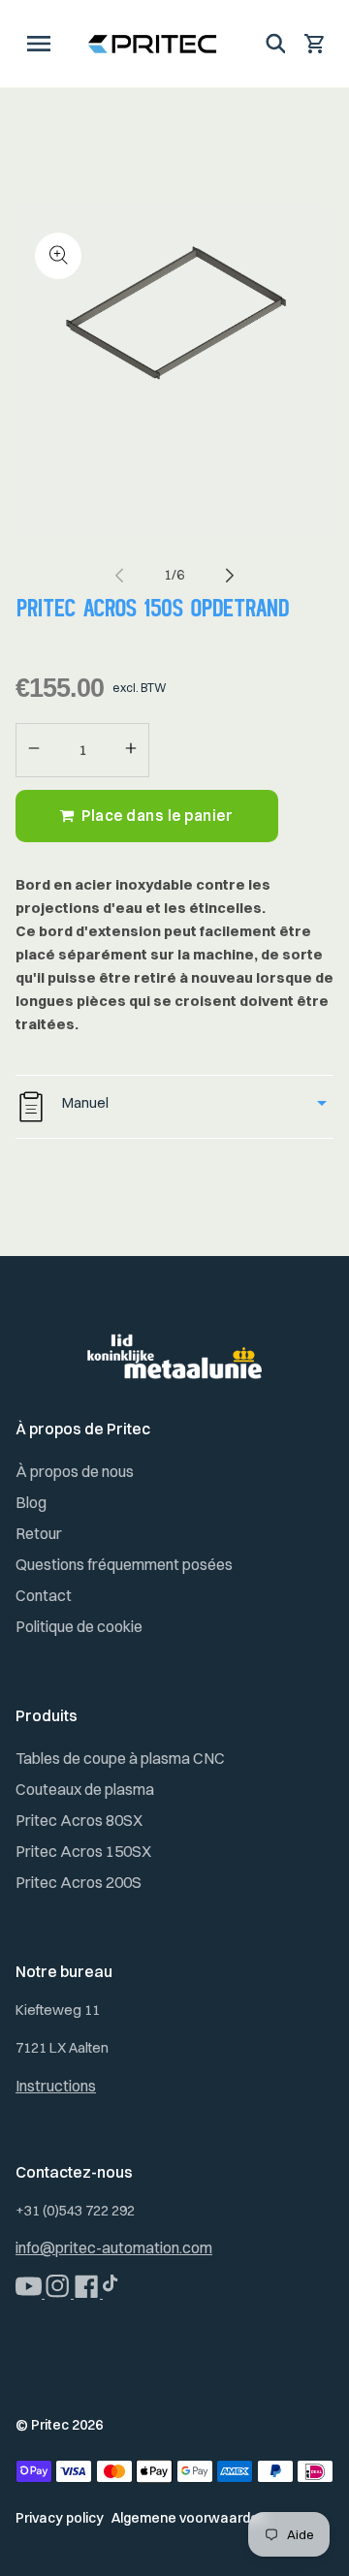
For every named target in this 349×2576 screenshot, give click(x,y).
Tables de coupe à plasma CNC (120, 1758)
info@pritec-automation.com (114, 2247)
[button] (39, 44)
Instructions (56, 2086)
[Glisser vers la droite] (230, 575)
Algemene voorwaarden (189, 2518)
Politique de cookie (79, 1626)
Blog (31, 1502)
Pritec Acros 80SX (79, 1820)
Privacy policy (60, 2518)
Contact (44, 1595)
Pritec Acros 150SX (83, 1851)
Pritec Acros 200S (79, 1882)
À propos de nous (75, 1471)
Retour (39, 1533)
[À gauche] (119, 575)
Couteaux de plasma (85, 1789)
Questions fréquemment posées (124, 1564)
